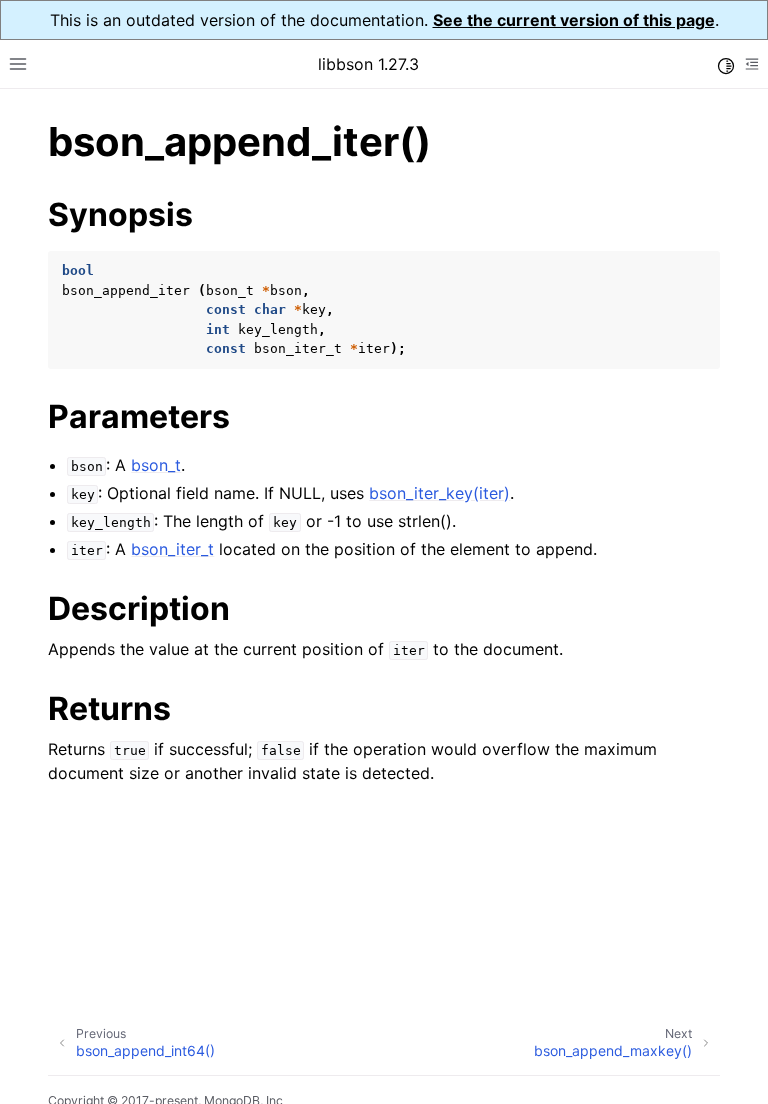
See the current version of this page (574, 20)
